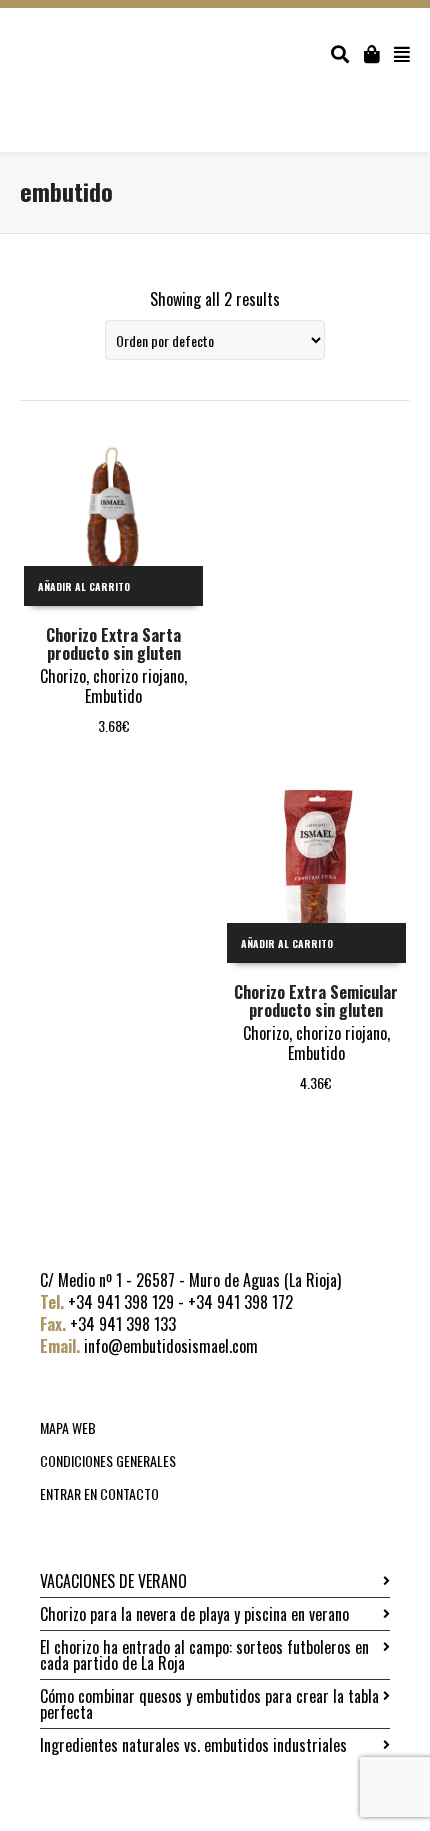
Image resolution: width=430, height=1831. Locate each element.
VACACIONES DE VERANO (113, 1581)
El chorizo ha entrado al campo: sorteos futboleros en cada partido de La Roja (204, 1655)
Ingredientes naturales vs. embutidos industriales (193, 1745)
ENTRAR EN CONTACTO (99, 1493)
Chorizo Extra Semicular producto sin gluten (316, 1001)
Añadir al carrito (84, 586)
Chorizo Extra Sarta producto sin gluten (113, 644)
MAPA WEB (68, 1427)
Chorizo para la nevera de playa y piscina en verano (194, 1614)
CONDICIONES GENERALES (108, 1460)
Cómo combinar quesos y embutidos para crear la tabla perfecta (209, 1704)
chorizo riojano (138, 676)
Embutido (113, 696)
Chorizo (63, 676)
